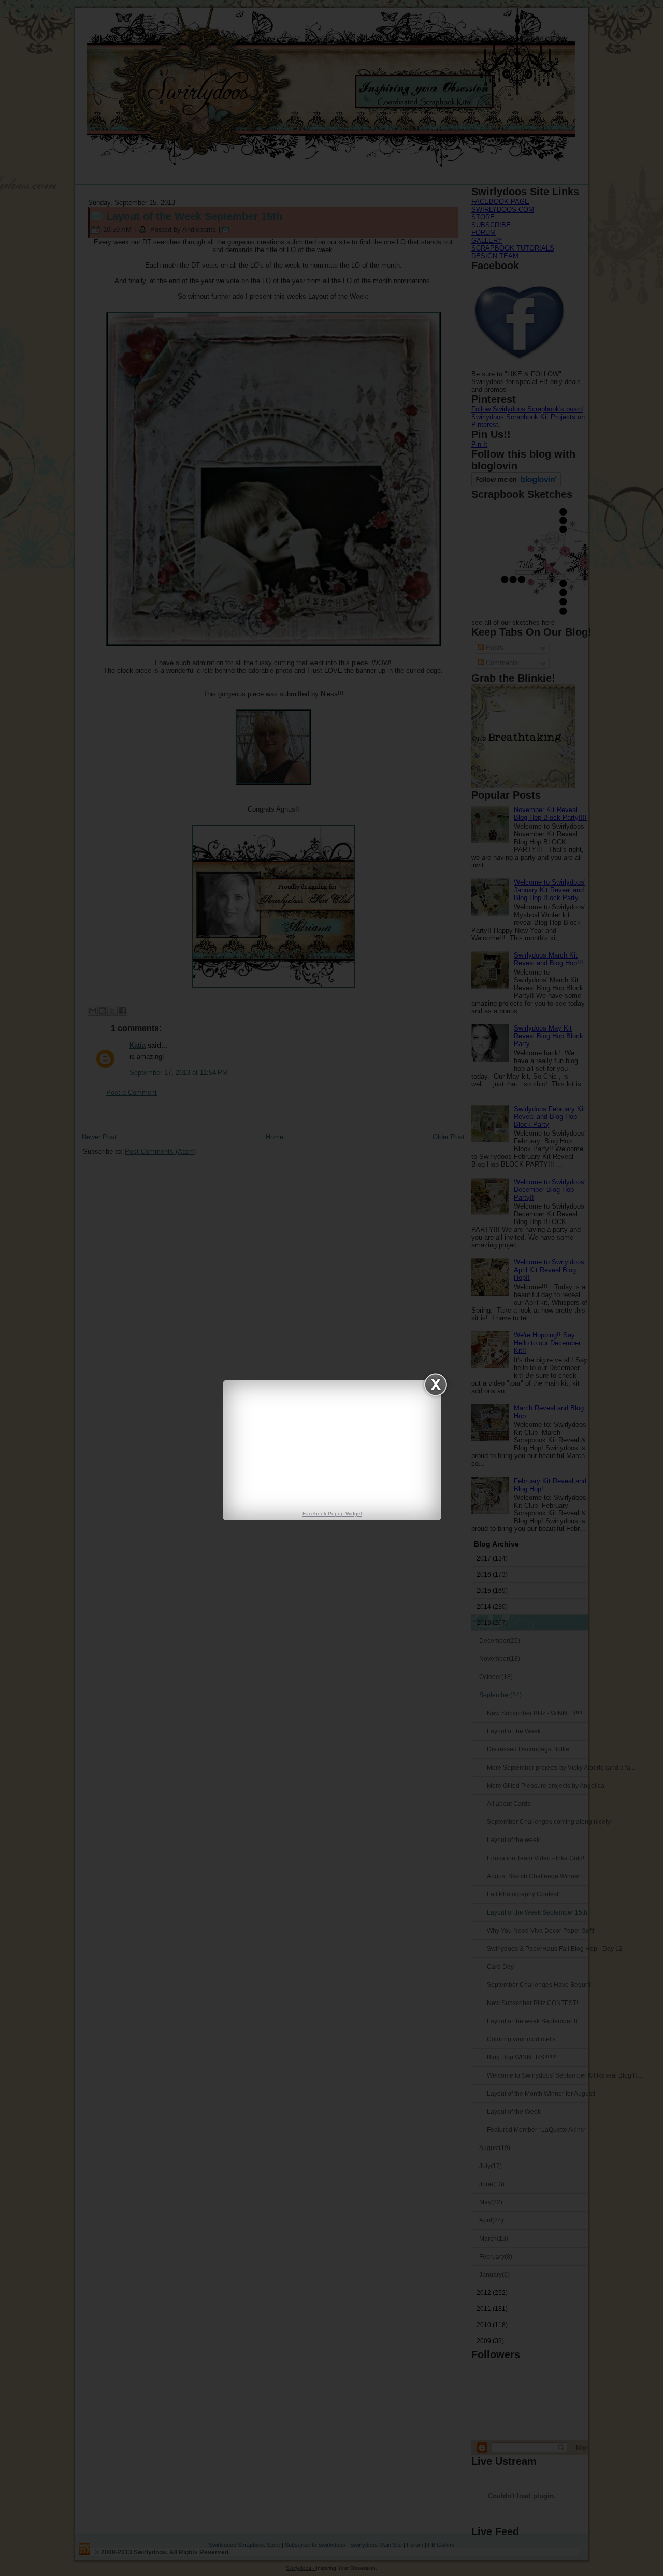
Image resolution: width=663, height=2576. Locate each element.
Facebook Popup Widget (332, 1514)
